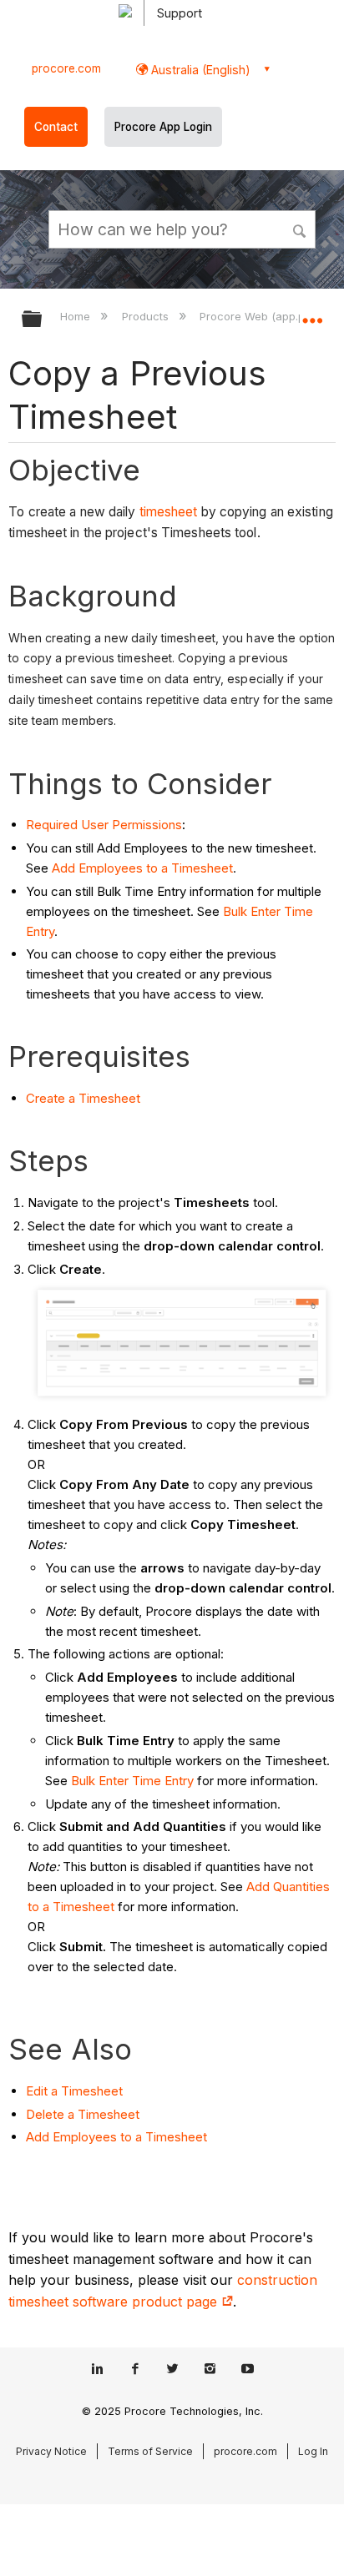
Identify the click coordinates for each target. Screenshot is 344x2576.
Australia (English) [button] (199, 70)
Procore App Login (163, 127)
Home (77, 316)
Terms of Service (150, 2451)
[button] (301, 229)
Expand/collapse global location (312, 314)
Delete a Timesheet (83, 2114)
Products (147, 316)
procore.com (66, 68)
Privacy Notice (51, 2451)
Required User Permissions (104, 825)
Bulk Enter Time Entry (132, 1781)
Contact (56, 127)
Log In (313, 2451)
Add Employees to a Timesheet (142, 868)
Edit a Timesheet (74, 2091)
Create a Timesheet (83, 1098)
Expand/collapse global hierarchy (43, 320)
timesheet (169, 512)
